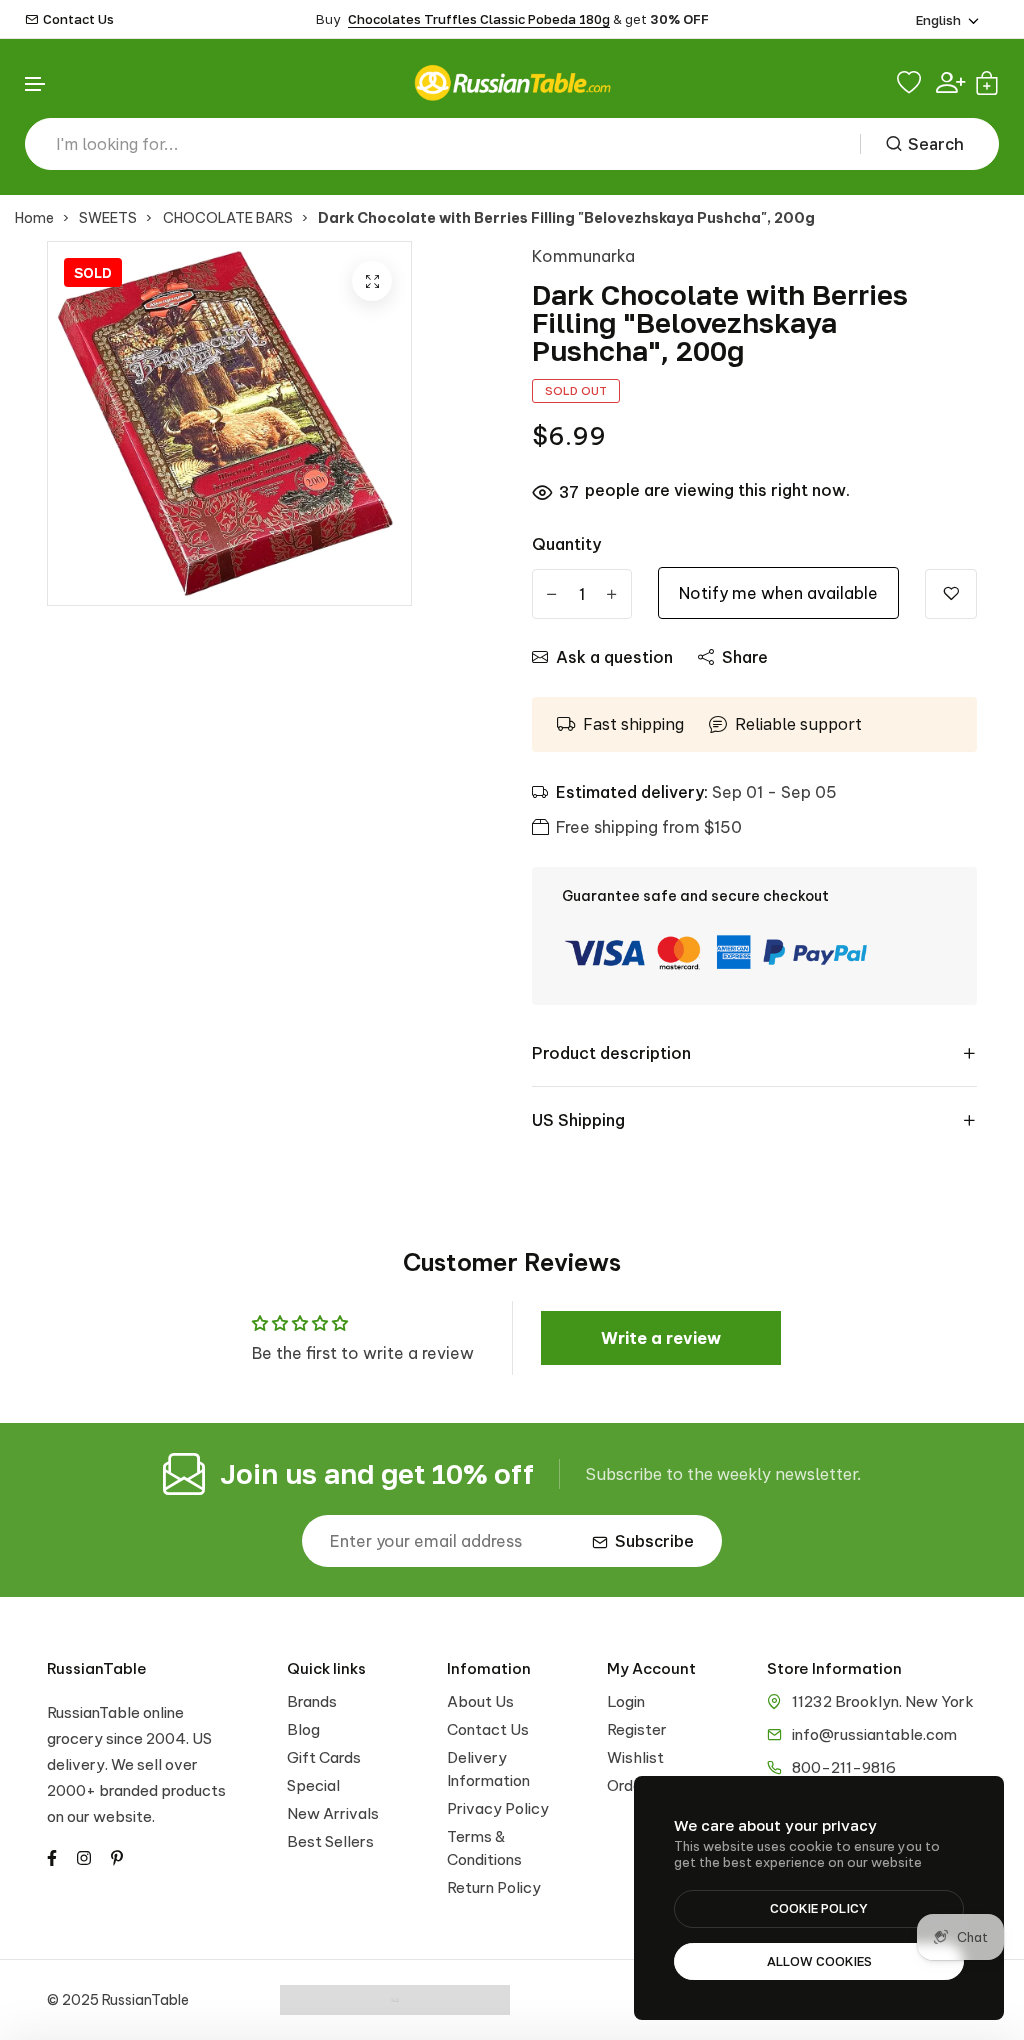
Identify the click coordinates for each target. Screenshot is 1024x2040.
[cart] (987, 83)
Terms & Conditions (484, 1848)
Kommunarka (583, 256)
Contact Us (78, 19)
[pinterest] (117, 1856)
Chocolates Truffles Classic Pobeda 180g (479, 19)
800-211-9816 (844, 1767)
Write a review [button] (661, 1338)
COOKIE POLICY (819, 1908)
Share (745, 657)
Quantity (566, 544)
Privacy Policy (498, 1808)
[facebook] (52, 1856)
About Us (480, 1701)
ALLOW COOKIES (819, 1961)
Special (313, 1785)
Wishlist (635, 1757)
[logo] (512, 82)
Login (626, 1701)
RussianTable (97, 1668)
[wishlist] (911, 83)
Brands (312, 1701)
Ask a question (614, 657)
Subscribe (654, 1541)
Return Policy (494, 1887)
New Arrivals (333, 1813)
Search (936, 144)
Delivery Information (488, 1769)
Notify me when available (778, 593)
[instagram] (84, 1856)
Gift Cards (324, 1757)
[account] (950, 82)
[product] (372, 281)
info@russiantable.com (874, 1734)
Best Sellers (330, 1841)
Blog (303, 1729)
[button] (36, 84)
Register (637, 1729)
